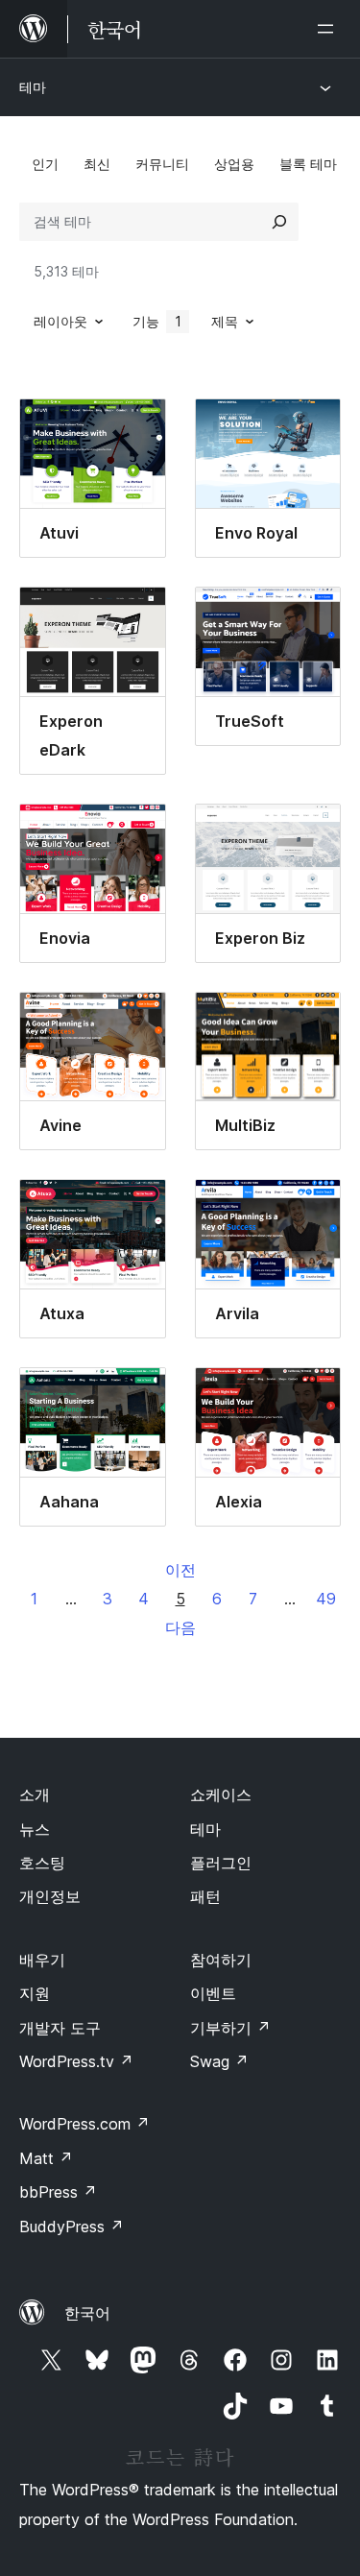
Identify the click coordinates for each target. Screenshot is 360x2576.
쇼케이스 (221, 1794)
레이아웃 (60, 321)
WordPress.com (84, 2124)
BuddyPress (72, 2227)
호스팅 (42, 1863)
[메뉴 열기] (329, 29)
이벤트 (213, 1993)
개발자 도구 (60, 2028)
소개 (35, 1794)
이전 (180, 1570)
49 (326, 1599)
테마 (33, 87)
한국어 (87, 2313)
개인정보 (50, 1896)
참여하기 (221, 1960)
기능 (157, 321)
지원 (35, 1993)
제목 (225, 321)
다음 (180, 1627)
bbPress (58, 2192)
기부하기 (230, 2028)
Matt (46, 2158)
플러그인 (221, 1863)
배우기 (42, 1960)
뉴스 (35, 1829)
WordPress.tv (76, 2061)
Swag (219, 2061)
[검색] (279, 222)
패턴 (205, 1896)
